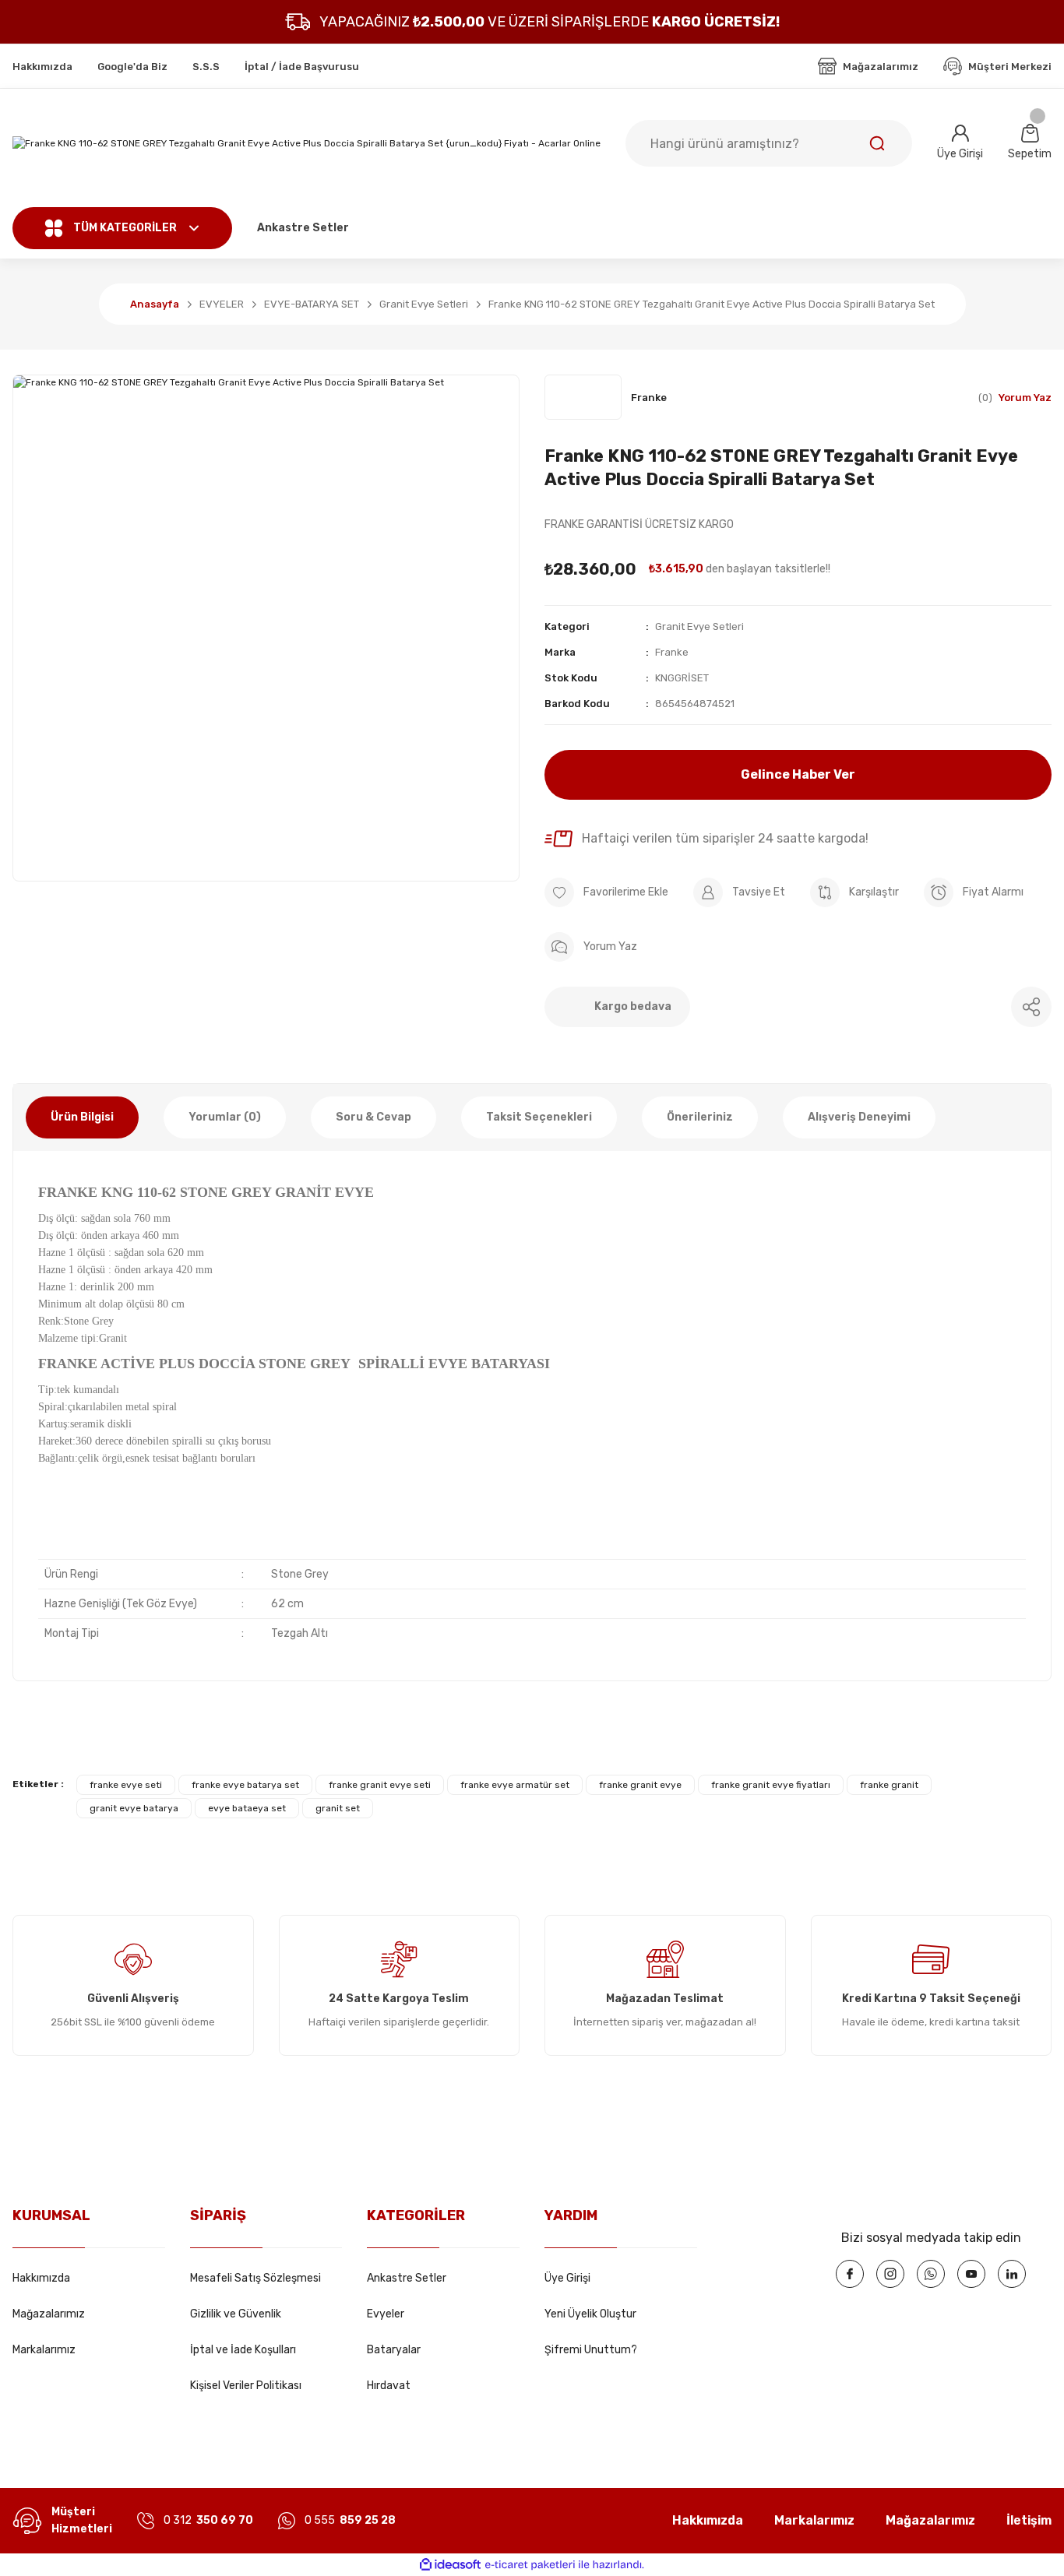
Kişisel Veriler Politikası (246, 2386)
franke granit (889, 1785)
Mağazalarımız (49, 2314)
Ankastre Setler (407, 2278)
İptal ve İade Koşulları (243, 2350)
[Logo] (307, 144)
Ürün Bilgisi (82, 1117)
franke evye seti (126, 1785)
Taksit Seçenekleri (539, 1117)
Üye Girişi (567, 2278)
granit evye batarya (134, 1808)
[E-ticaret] (530, 2565)
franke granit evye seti (380, 1785)
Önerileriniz (700, 1117)
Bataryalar (394, 2350)
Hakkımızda (41, 2278)
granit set (338, 1808)
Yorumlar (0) (225, 1117)
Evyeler (386, 2314)
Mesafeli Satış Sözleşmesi (255, 2278)
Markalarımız (44, 2350)
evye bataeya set (247, 1808)
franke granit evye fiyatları (771, 1785)
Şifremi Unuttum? (591, 2350)
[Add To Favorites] (606, 892)
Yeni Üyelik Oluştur (590, 2314)
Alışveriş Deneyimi (859, 1117)
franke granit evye (640, 1785)
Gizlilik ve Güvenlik (236, 2314)
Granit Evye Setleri (699, 626)
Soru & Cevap (373, 1117)
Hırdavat (389, 2386)
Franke (672, 652)
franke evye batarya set (245, 1785)
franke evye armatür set (515, 1785)
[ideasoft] (450, 2565)
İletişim (1029, 2520)
